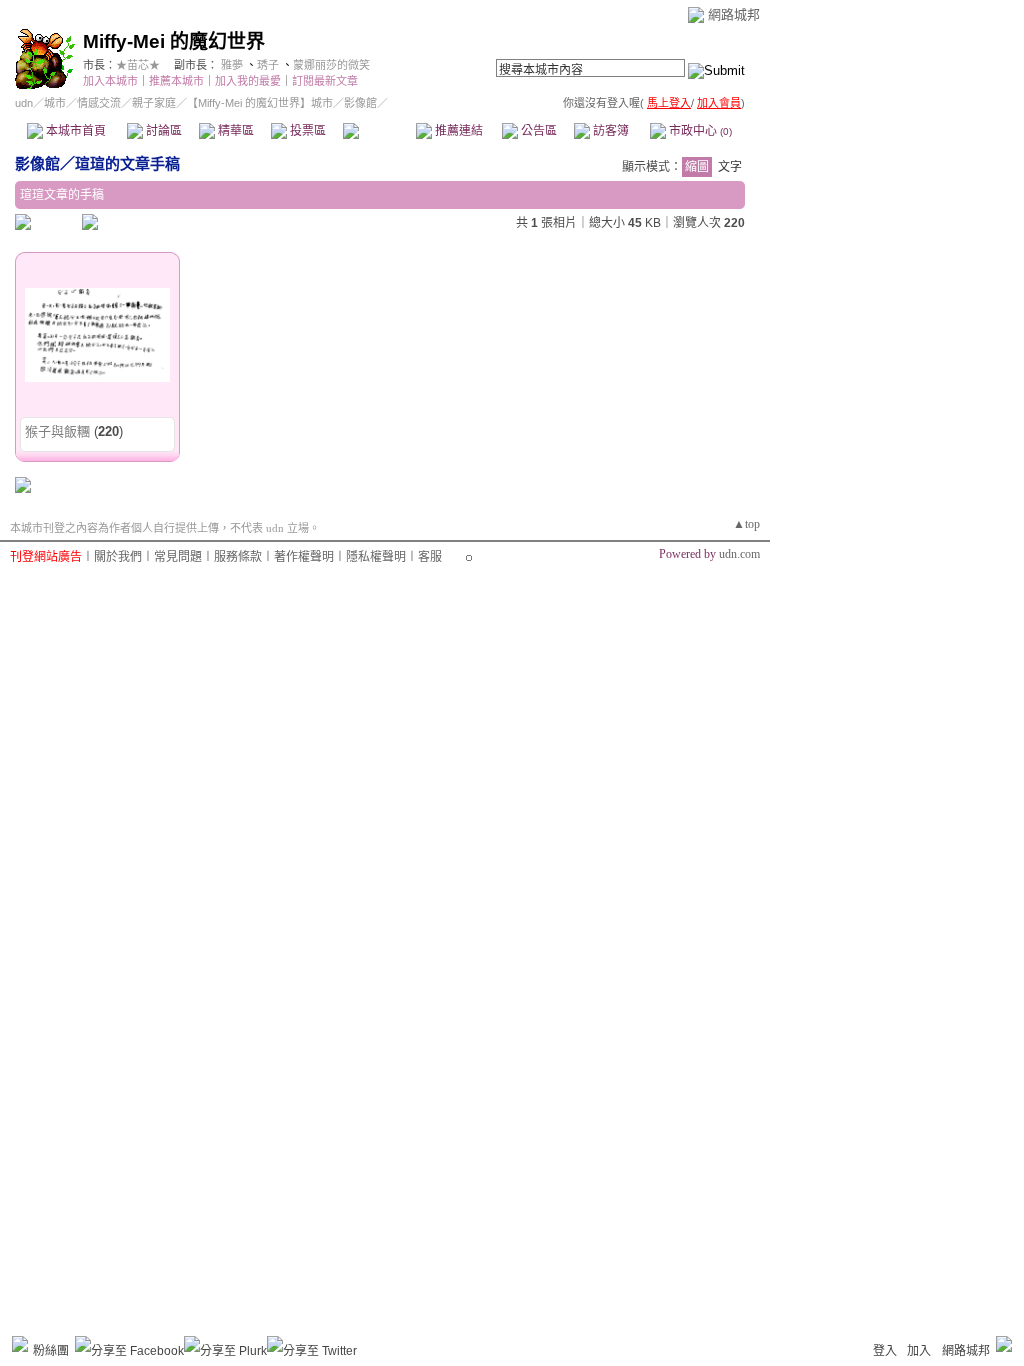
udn (24, 103)
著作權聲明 (304, 557)
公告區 (537, 131)
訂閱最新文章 (325, 81)
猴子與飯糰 (57, 431)
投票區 (306, 131)
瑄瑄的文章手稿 (127, 163)
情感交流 (99, 103)
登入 (885, 1351)
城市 (55, 103)
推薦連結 (457, 131)
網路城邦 (734, 14)
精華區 (234, 131)
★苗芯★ (138, 65)
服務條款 (238, 557)
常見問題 (178, 557)
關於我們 (118, 557)
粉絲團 (51, 1351)
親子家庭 (154, 103)
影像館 (378, 131)
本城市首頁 (74, 131)
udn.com (739, 554)
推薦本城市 (176, 81)
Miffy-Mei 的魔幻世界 (174, 41)
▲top (746, 524)
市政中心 (699, 131)
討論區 (162, 131)
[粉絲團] (20, 1344)
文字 (730, 167)
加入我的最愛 (248, 81)
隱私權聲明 (376, 557)
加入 (919, 1351)
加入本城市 (110, 81)
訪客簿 (609, 131)
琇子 (268, 65)
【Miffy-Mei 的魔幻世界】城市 (260, 103)
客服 (430, 557)
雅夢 (232, 65)
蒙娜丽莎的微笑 (331, 65)
